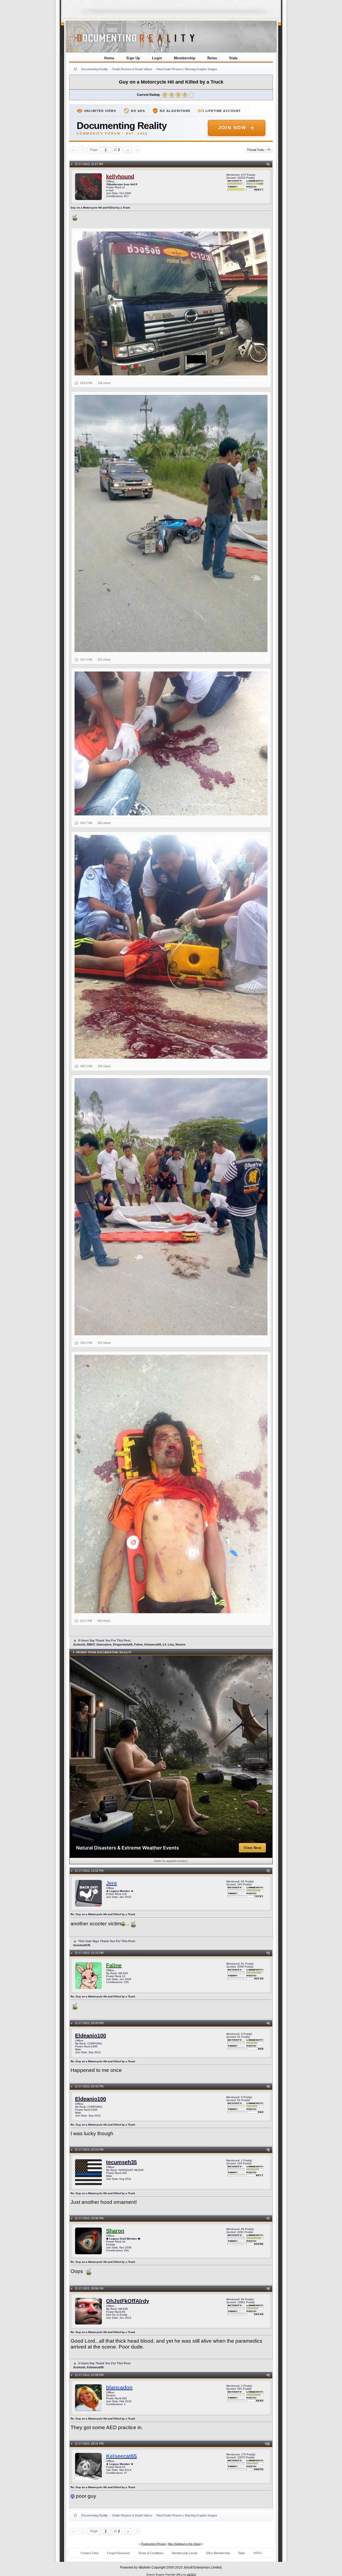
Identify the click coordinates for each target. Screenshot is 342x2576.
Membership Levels (185, 2553)
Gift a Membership (218, 2553)
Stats (233, 58)
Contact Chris (90, 2553)
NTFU (258, 2553)
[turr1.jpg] (171, 304)
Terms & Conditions (151, 2553)
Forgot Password (118, 2553)
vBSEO (192, 2575)
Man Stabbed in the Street (184, 2544)
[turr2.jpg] (171, 523)
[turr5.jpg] (171, 1207)
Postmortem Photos (153, 2544)
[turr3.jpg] (171, 744)
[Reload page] (75, 69)
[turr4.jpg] (171, 947)
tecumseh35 (121, 2162)
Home (109, 58)
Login (157, 58)
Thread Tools (257, 150)
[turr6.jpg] (171, 1484)
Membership (185, 58)
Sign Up (133, 58)
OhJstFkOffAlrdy (128, 2301)
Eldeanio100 (91, 2036)
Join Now (232, 128)
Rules (212, 58)
